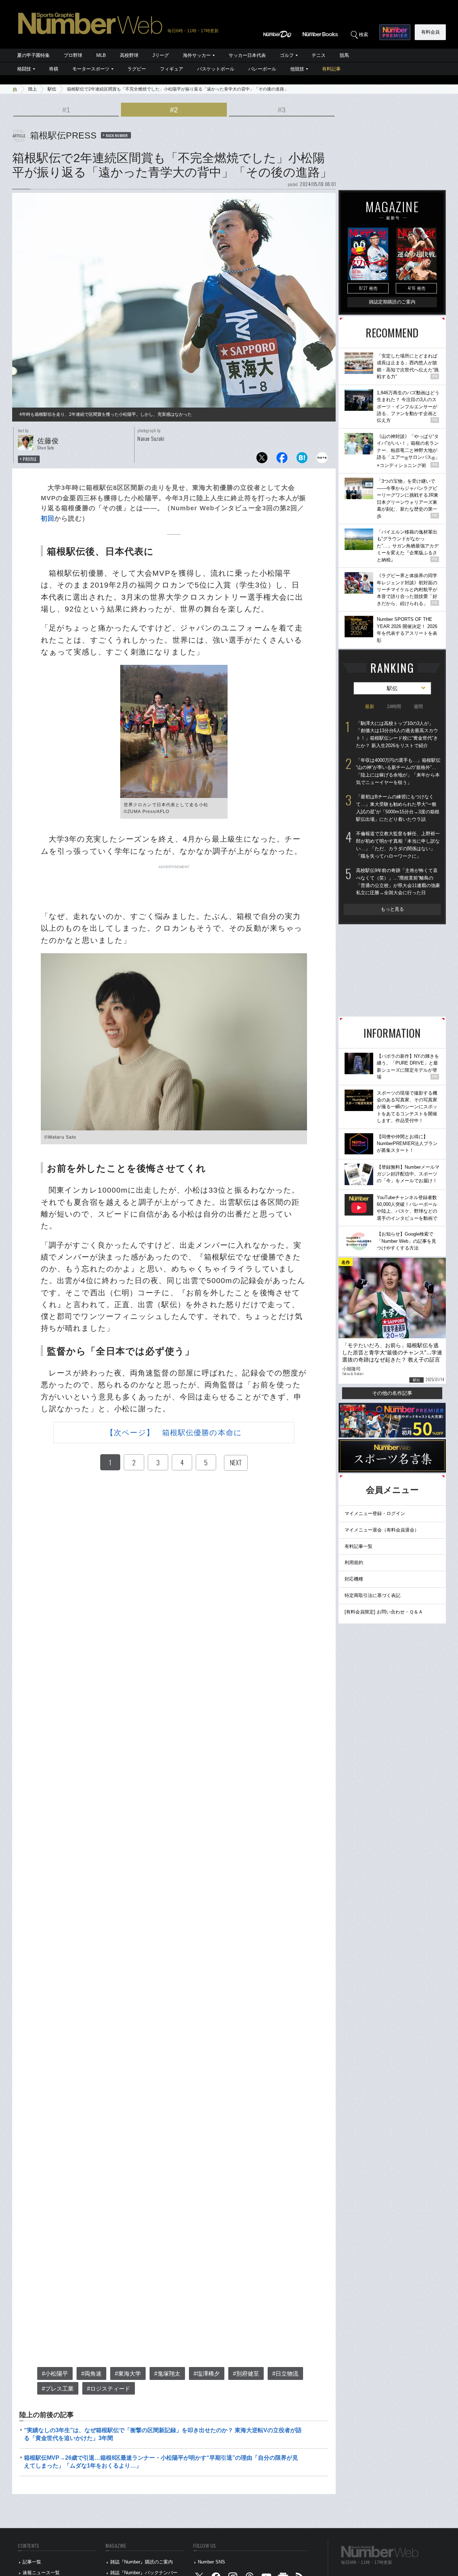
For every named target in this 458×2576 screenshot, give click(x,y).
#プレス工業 (58, 2389)
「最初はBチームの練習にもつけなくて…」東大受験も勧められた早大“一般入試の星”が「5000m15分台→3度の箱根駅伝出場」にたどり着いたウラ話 (398, 808)
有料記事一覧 (359, 1546)
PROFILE (30, 459)
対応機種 (354, 1579)
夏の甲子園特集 (33, 55)
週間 (418, 707)
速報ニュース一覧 (41, 2573)
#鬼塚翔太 (167, 2374)
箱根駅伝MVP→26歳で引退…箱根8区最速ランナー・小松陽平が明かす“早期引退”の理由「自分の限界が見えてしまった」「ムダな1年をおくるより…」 (161, 2462)
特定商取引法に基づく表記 (372, 1595)
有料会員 (430, 32)
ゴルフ (287, 55)
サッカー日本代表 (247, 55)
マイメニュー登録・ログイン (375, 1513)
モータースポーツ (91, 69)
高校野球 (129, 55)
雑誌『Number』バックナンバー (144, 2573)
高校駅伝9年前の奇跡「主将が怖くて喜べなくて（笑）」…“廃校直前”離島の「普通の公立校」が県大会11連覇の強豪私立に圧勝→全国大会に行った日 (398, 882)
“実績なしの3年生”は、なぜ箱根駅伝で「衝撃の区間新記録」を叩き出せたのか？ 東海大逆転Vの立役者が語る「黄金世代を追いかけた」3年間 (163, 2434)
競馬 (344, 55)
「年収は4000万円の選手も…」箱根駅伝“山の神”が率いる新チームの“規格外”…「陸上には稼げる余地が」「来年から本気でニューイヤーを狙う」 (398, 771)
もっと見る (392, 909)
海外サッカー (197, 55)
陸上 (33, 89)
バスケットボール (216, 69)
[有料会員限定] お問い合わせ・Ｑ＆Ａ (384, 1612)
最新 (370, 707)
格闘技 (24, 69)
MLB (101, 55)
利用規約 (354, 1562)
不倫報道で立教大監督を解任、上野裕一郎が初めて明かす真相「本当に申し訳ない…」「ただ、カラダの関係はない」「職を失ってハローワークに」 (398, 845)
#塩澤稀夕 (207, 2374)
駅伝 (52, 89)
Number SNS (211, 2562)
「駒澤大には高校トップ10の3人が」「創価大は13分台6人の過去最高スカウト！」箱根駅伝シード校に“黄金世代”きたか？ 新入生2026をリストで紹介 (397, 734)
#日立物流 (285, 2374)
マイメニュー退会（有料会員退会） (382, 1530)
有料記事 (331, 69)
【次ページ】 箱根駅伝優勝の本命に (174, 1433)
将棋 (54, 69)
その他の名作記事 (392, 1393)
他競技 (297, 69)
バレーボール (262, 69)
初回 (48, 518)
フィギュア (172, 69)
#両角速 (91, 2374)
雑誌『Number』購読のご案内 (142, 2562)
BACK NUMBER (117, 135)
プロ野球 (73, 55)
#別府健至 (246, 2374)
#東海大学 (128, 2374)
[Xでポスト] (262, 460)
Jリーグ (161, 55)
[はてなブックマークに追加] (302, 460)
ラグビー (137, 69)
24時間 (394, 707)
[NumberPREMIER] (395, 32)
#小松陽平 (55, 2374)
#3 (282, 110)
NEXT (236, 1462)
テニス (319, 55)
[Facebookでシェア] (282, 460)
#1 (66, 110)
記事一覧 (32, 2562)
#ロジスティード (109, 2389)
